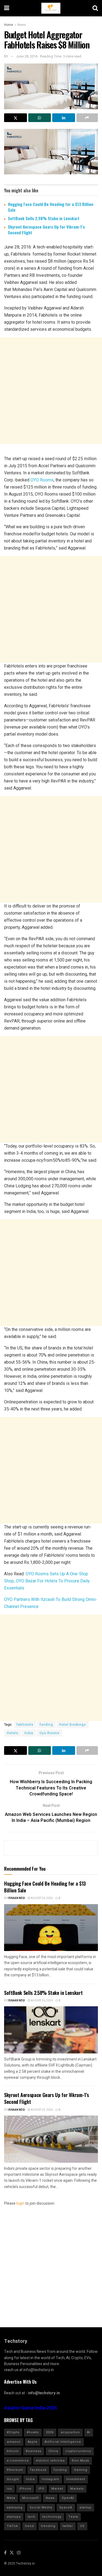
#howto (33, 2432)
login (20, 2203)
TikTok (12, 2526)
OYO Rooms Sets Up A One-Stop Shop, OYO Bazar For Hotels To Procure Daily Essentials (47, 1581)
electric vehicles (50, 2461)
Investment (76, 2479)
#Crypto (13, 2432)
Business (34, 2451)
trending (48, 2526)
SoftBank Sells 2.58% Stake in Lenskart (44, 218)
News (22, 25)
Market (57, 2489)
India (29, 1733)
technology (52, 2517)
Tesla (73, 2517)
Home (9, 25)
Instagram (51, 2479)
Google (13, 2479)
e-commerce (18, 2461)
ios (9, 2489)
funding (46, 1725)
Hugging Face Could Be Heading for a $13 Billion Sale (51, 207)
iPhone (25, 2489)
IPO (41, 2489)
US (82, 2526)
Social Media (41, 2507)
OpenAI (68, 2498)
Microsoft (30, 2498)
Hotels (13, 1733)
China (53, 2451)
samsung (15, 2507)
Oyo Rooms (50, 1733)
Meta (11, 2498)
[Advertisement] (51, 391)
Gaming (81, 2470)
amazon (14, 2442)
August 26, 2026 (41, 1898)
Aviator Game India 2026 (31, 2408)
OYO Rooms (42, 480)
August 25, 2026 (41, 2110)
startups (14, 2517)
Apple (33, 2442)
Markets (77, 2489)
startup (85, 2507)
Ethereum (15, 2470)
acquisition (70, 2432)
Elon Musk (81, 2461)
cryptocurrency (78, 2451)
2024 (50, 2432)
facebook (38, 2470)
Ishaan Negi (16, 1898)
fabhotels (25, 1725)
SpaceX (66, 2507)
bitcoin (13, 2451)
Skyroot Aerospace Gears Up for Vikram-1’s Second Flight (46, 230)
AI (89, 2432)
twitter (68, 2526)
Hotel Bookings (73, 1725)
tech (32, 2517)
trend (30, 2526)
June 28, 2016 (27, 56)
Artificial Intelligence (63, 2442)
